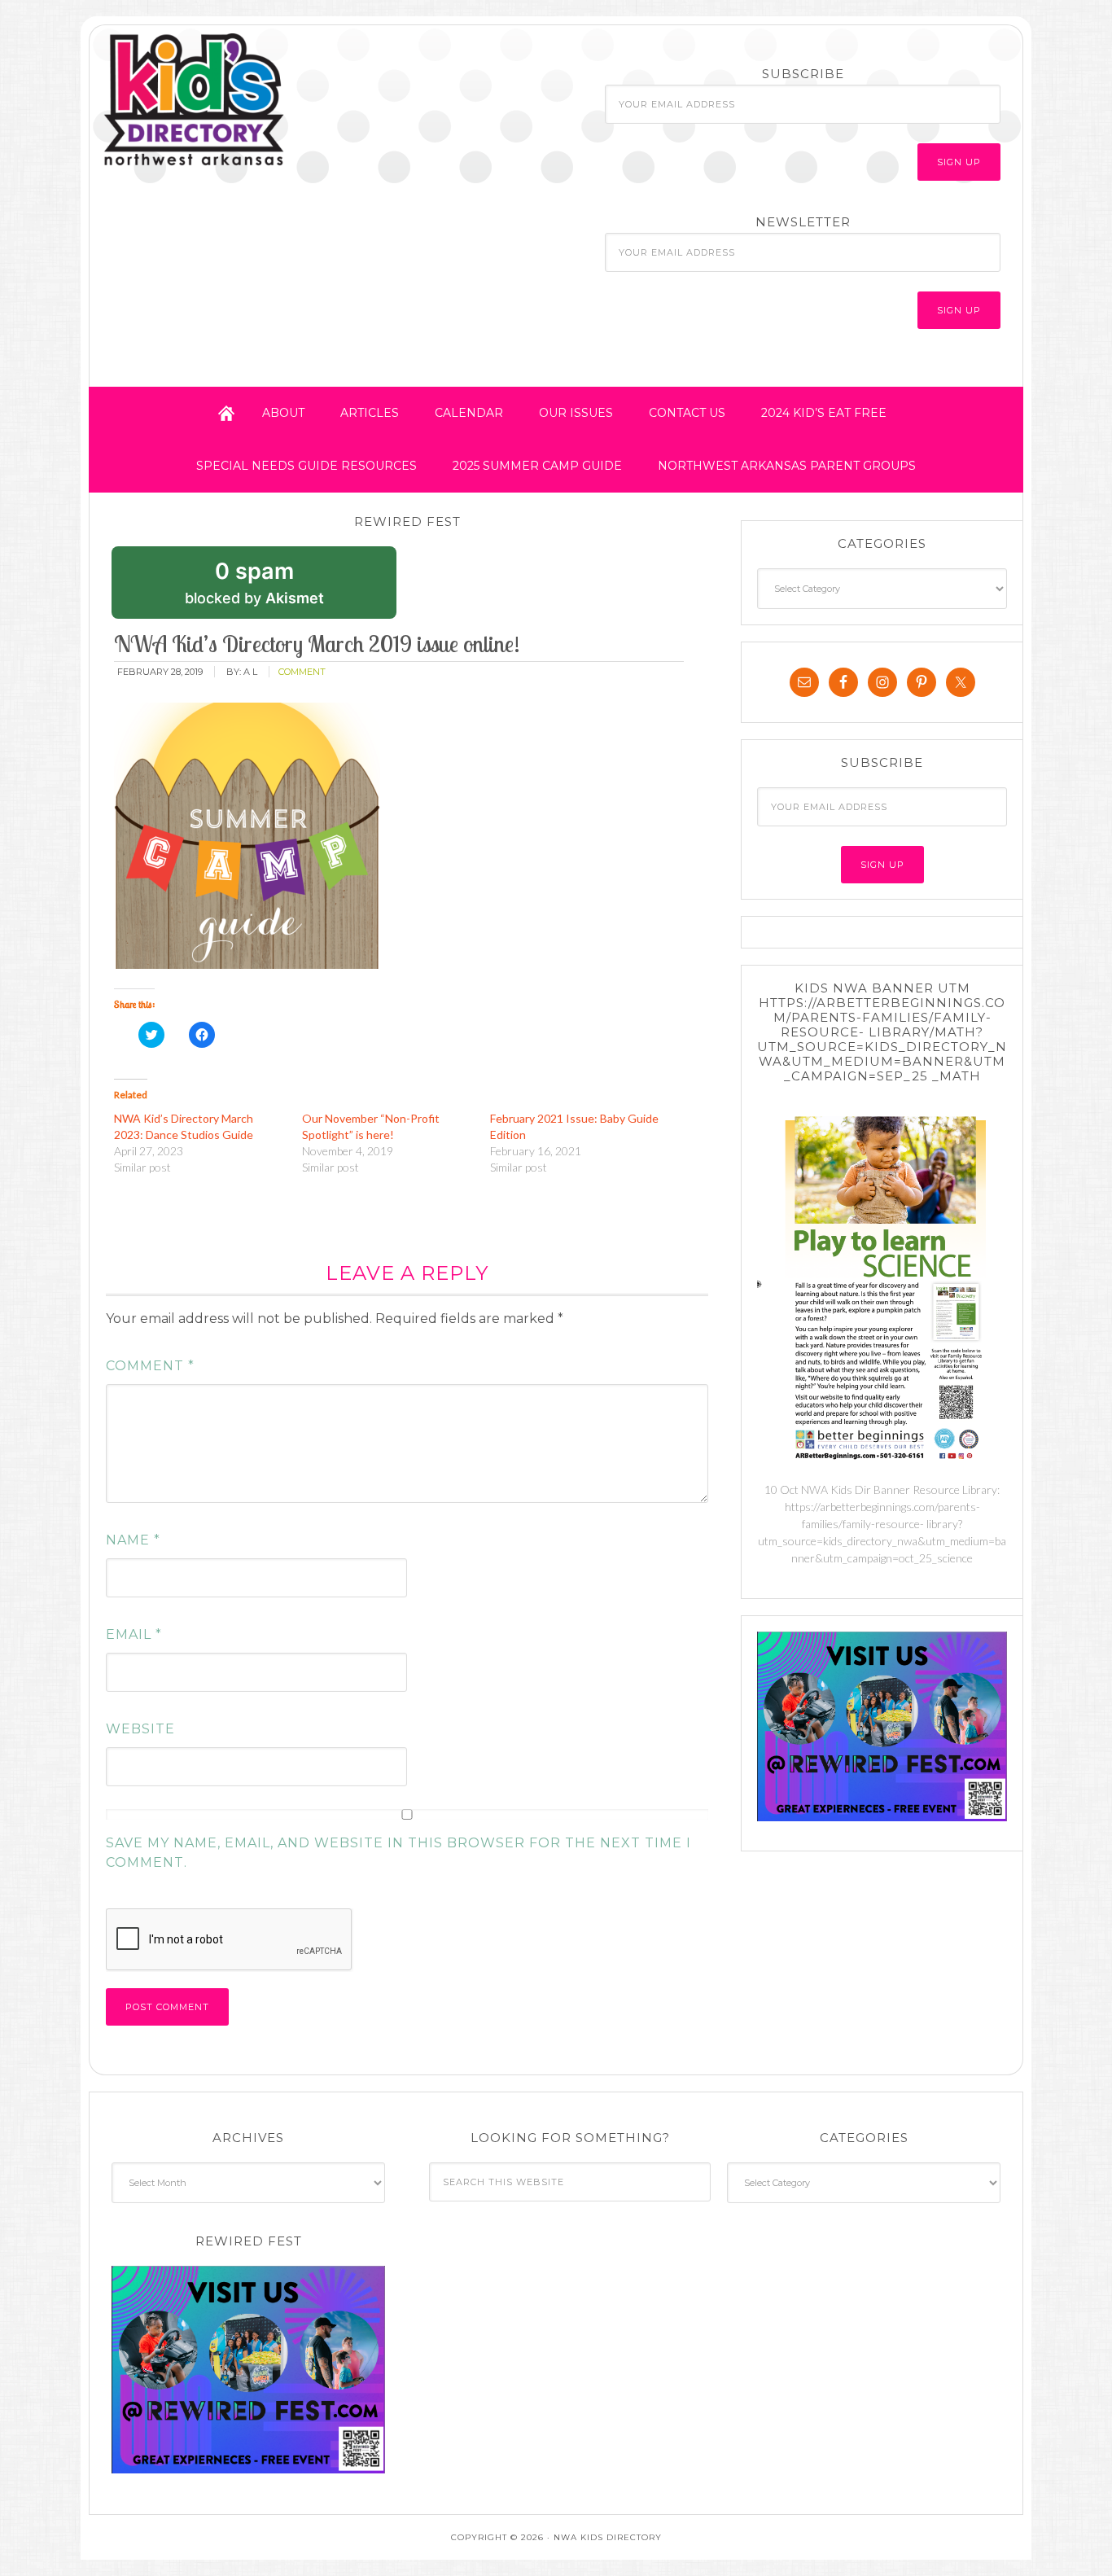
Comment (150, 1366)
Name (133, 1540)
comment (302, 672)
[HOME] (226, 413)
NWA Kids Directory (244, 100)
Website (140, 1729)
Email (134, 1634)
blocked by (279, 588)
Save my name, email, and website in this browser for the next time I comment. (398, 1853)
